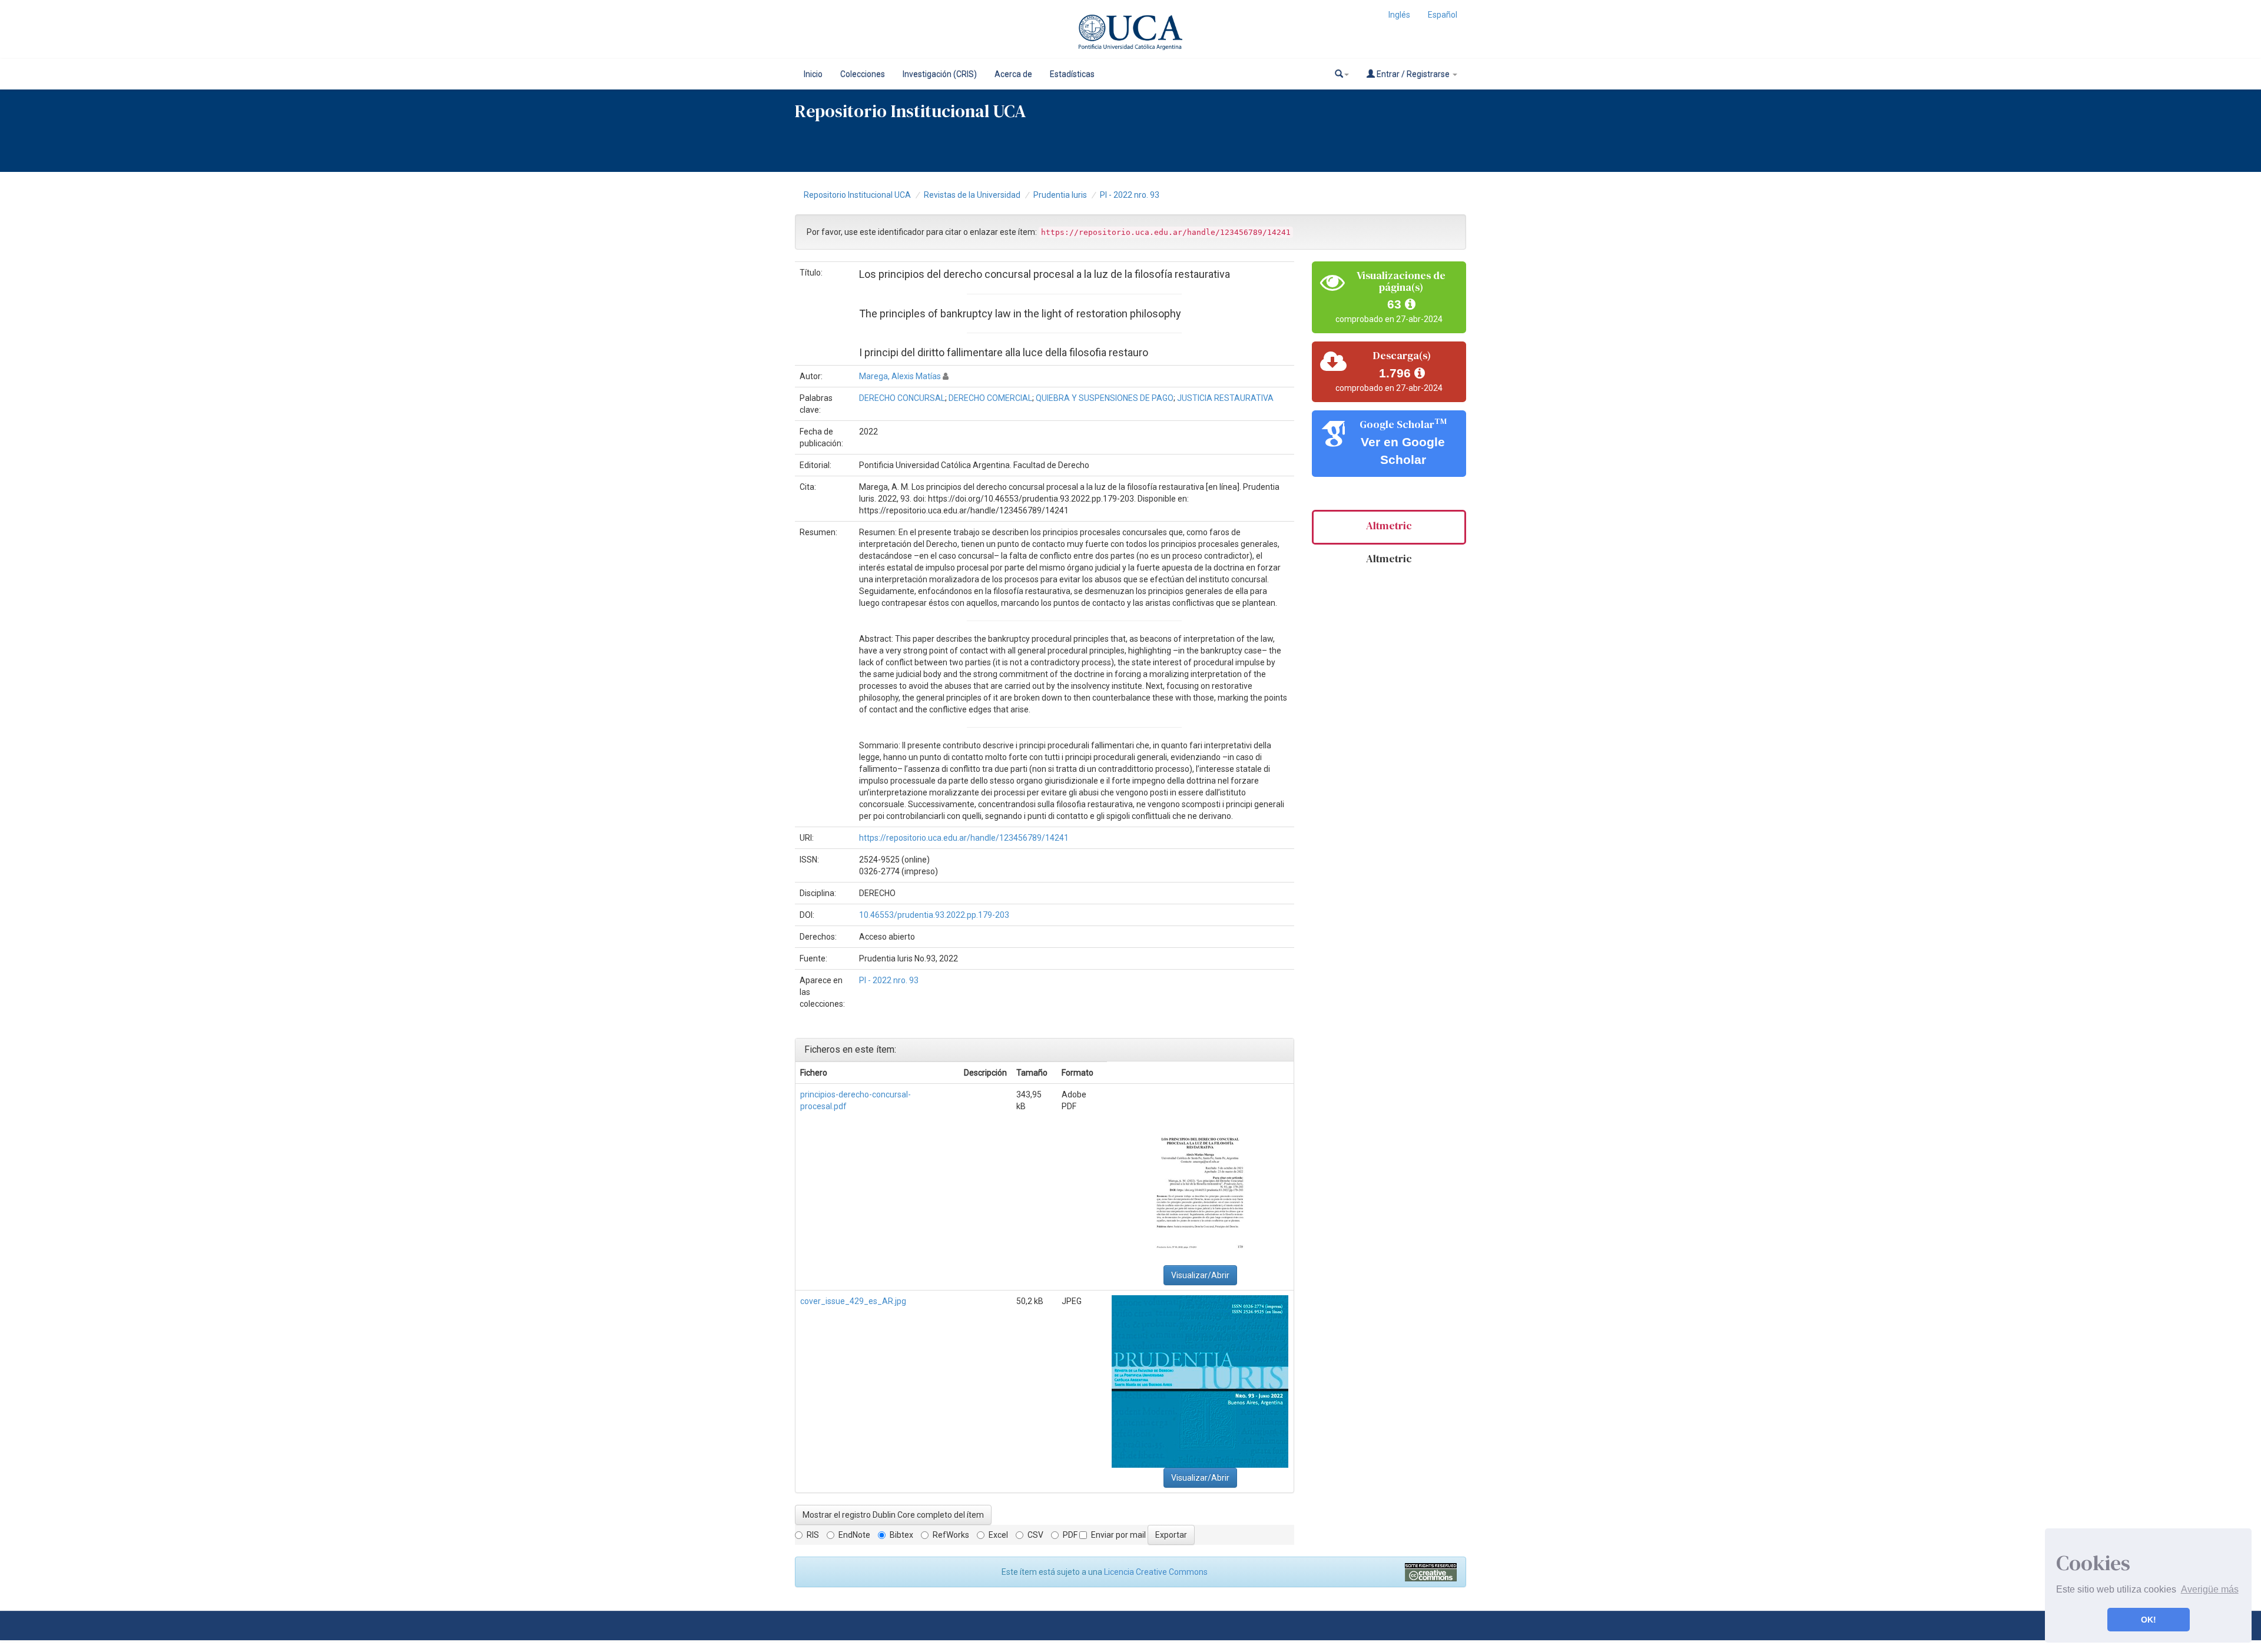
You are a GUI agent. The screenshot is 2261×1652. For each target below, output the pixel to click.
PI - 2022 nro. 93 (1130, 195)
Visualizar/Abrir (1200, 1275)
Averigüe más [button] (2210, 1589)
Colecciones (863, 74)
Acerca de (1013, 74)
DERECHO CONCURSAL (902, 398)
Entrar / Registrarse (1413, 74)
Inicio (813, 74)
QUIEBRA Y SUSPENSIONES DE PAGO (1105, 398)
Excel (998, 1535)
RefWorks (951, 1535)
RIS (813, 1535)
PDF (1070, 1535)
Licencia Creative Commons (1156, 1572)
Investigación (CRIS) (940, 74)
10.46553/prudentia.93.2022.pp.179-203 (934, 915)
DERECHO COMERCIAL (990, 398)
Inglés (1399, 15)
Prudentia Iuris (1060, 195)
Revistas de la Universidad (972, 195)
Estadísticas (1072, 74)
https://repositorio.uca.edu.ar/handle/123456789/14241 (964, 838)
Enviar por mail (1118, 1535)
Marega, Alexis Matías (900, 376)
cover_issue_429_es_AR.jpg (853, 1301)
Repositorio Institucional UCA (857, 195)
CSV (1035, 1535)
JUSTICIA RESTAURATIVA (1225, 398)
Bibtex (901, 1535)
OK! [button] (2149, 1620)
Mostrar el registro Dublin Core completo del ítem (893, 1515)
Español (1443, 15)
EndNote (854, 1535)
